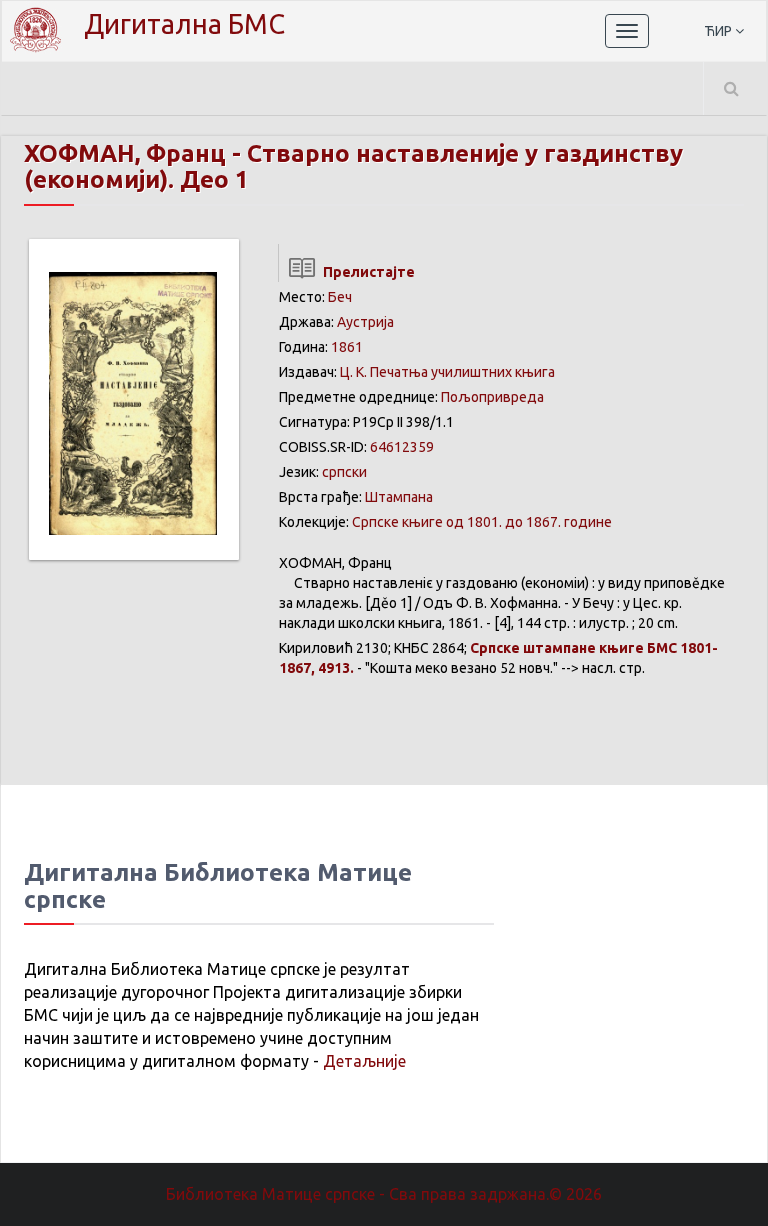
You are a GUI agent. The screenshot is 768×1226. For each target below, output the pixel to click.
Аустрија (365, 322)
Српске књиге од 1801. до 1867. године (482, 522)
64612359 (402, 447)
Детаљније (364, 1061)
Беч (340, 297)
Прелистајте (366, 272)
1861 (347, 347)
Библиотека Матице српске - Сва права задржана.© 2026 (384, 1194)
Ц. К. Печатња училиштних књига (447, 372)
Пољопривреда (492, 397)
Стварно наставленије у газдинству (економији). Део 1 (353, 166)
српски (344, 472)
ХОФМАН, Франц (125, 153)
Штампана (399, 497)
